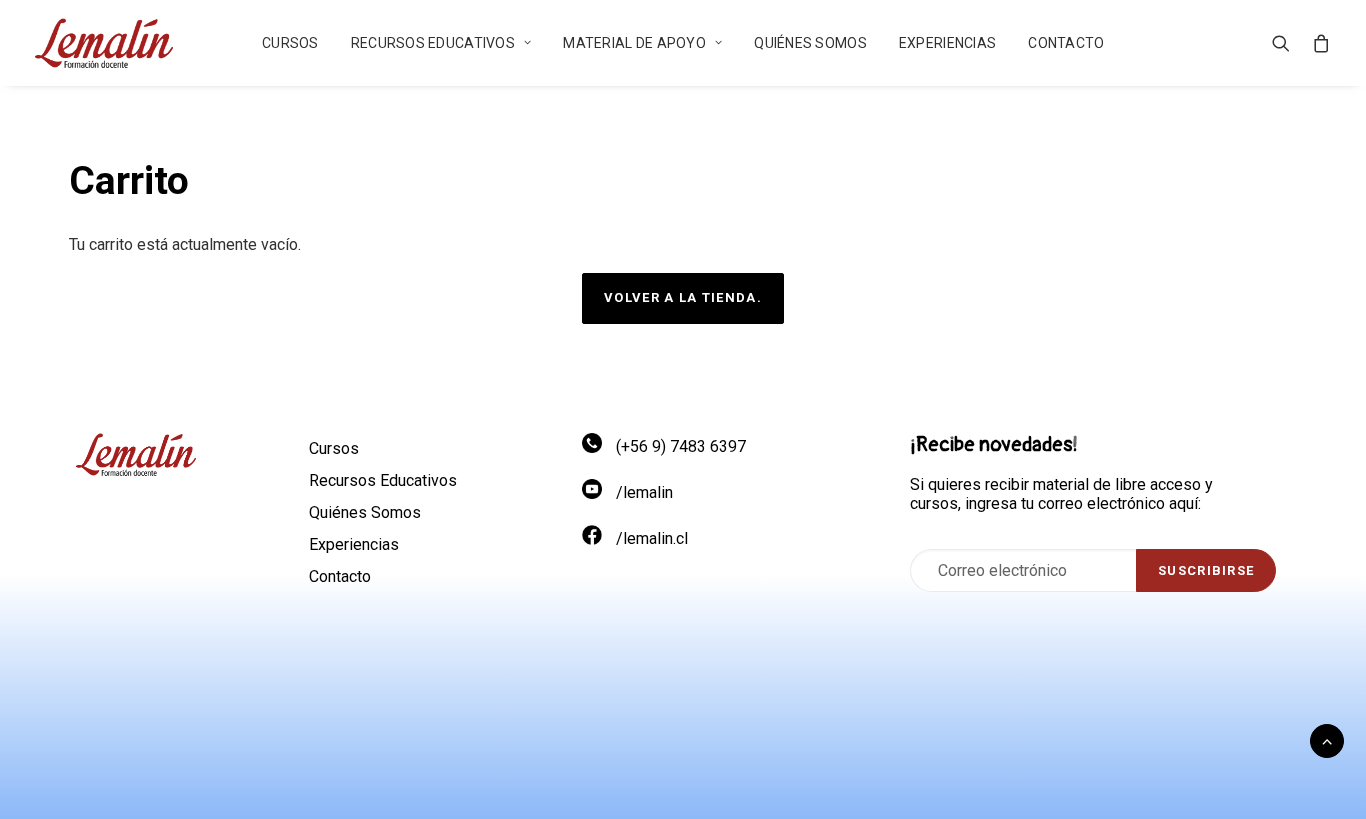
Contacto (1066, 43)
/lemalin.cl (652, 538)
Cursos (290, 43)
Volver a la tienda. (683, 297)
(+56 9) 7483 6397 (681, 446)
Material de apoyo (634, 43)
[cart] (1317, 43)
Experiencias (947, 43)
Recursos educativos (433, 43)
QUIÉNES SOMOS (810, 43)
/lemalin (644, 492)
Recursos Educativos (383, 480)
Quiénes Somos (365, 512)
